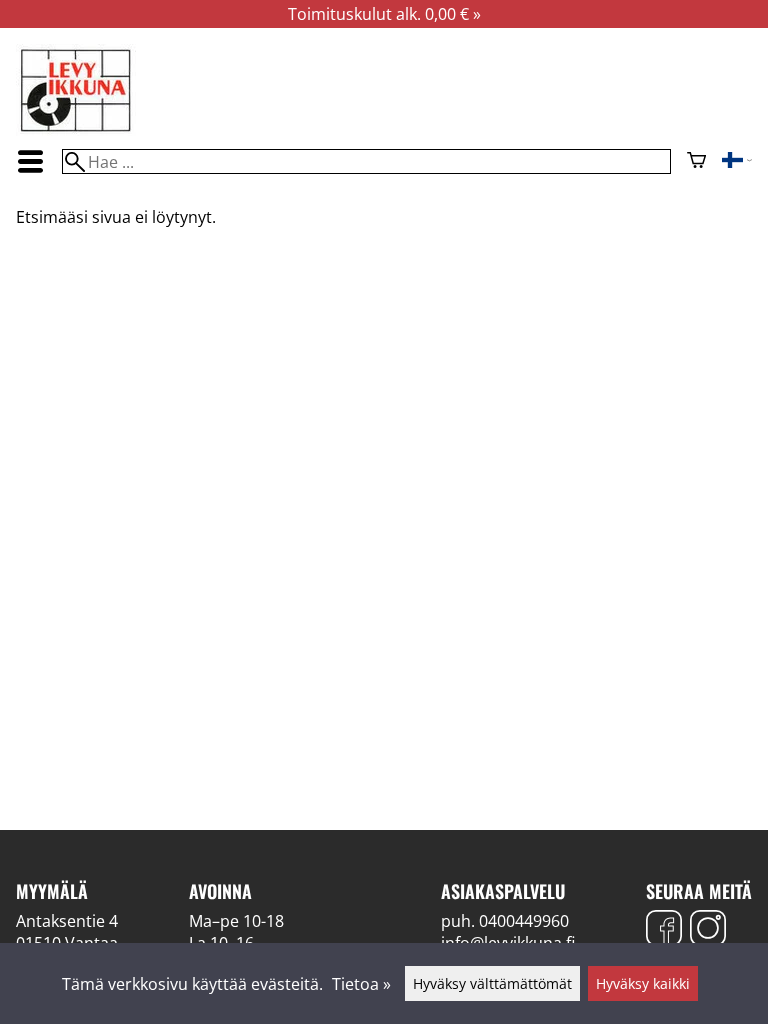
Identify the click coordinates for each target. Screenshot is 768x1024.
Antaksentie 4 (67, 921)
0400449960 (524, 921)
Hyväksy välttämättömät (492, 983)
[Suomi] (737, 162)
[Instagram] (708, 930)
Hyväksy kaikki (643, 983)
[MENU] (31, 161)
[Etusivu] (76, 130)
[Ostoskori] (696, 162)
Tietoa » (361, 984)
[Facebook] (664, 930)
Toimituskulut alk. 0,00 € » (384, 14)
